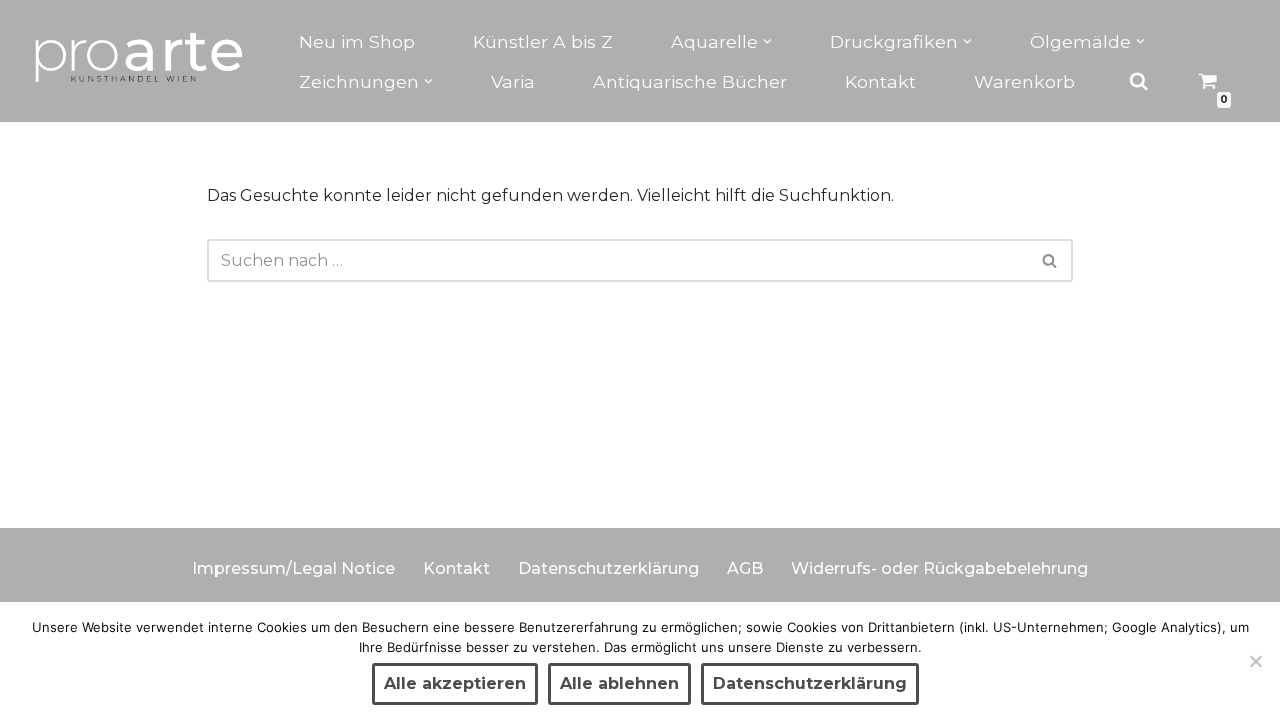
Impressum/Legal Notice (293, 568)
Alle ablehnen (619, 683)
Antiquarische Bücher (690, 81)
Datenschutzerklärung (608, 568)
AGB (745, 568)
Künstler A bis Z (543, 41)
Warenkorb (1024, 81)
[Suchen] (1050, 260)
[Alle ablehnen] (1255, 661)
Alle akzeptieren (455, 683)
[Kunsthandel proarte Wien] (140, 61)
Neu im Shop (357, 41)
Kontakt (880, 81)
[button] (767, 41)
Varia (513, 81)
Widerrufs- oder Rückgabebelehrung (939, 568)
